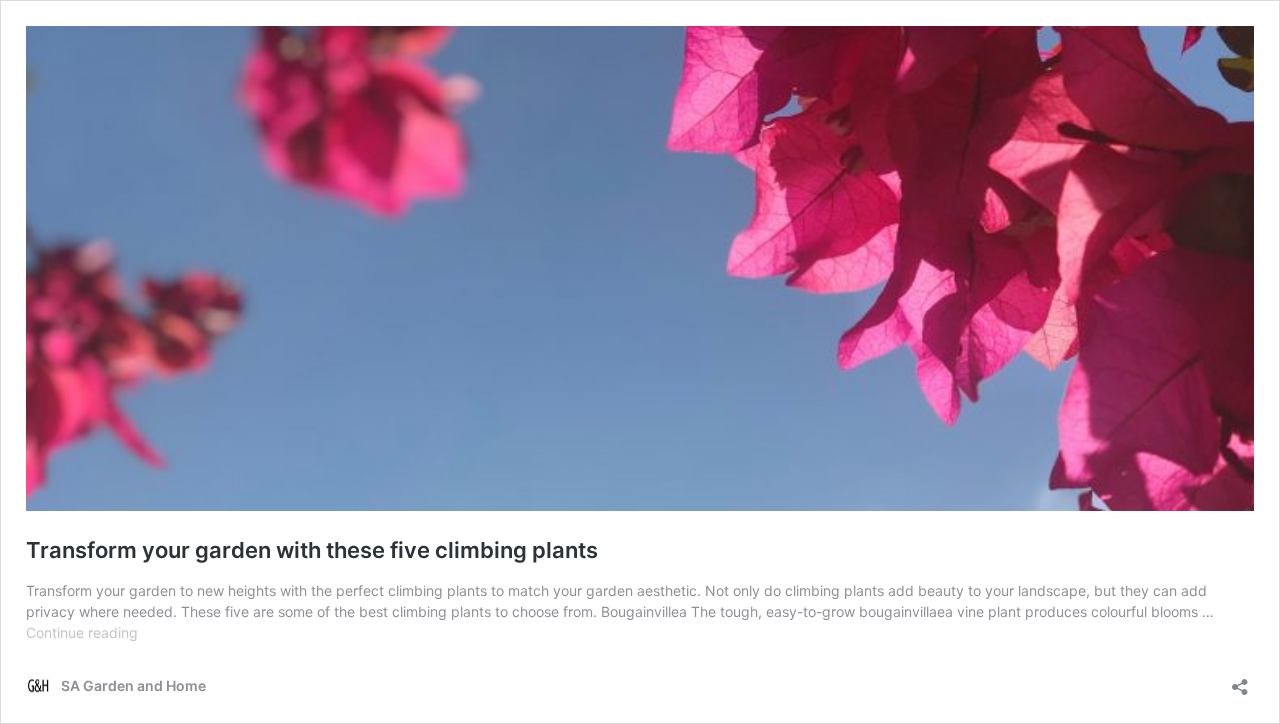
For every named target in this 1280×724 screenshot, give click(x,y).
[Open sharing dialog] (1240, 680)
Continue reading (82, 632)
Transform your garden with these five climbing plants (312, 550)
